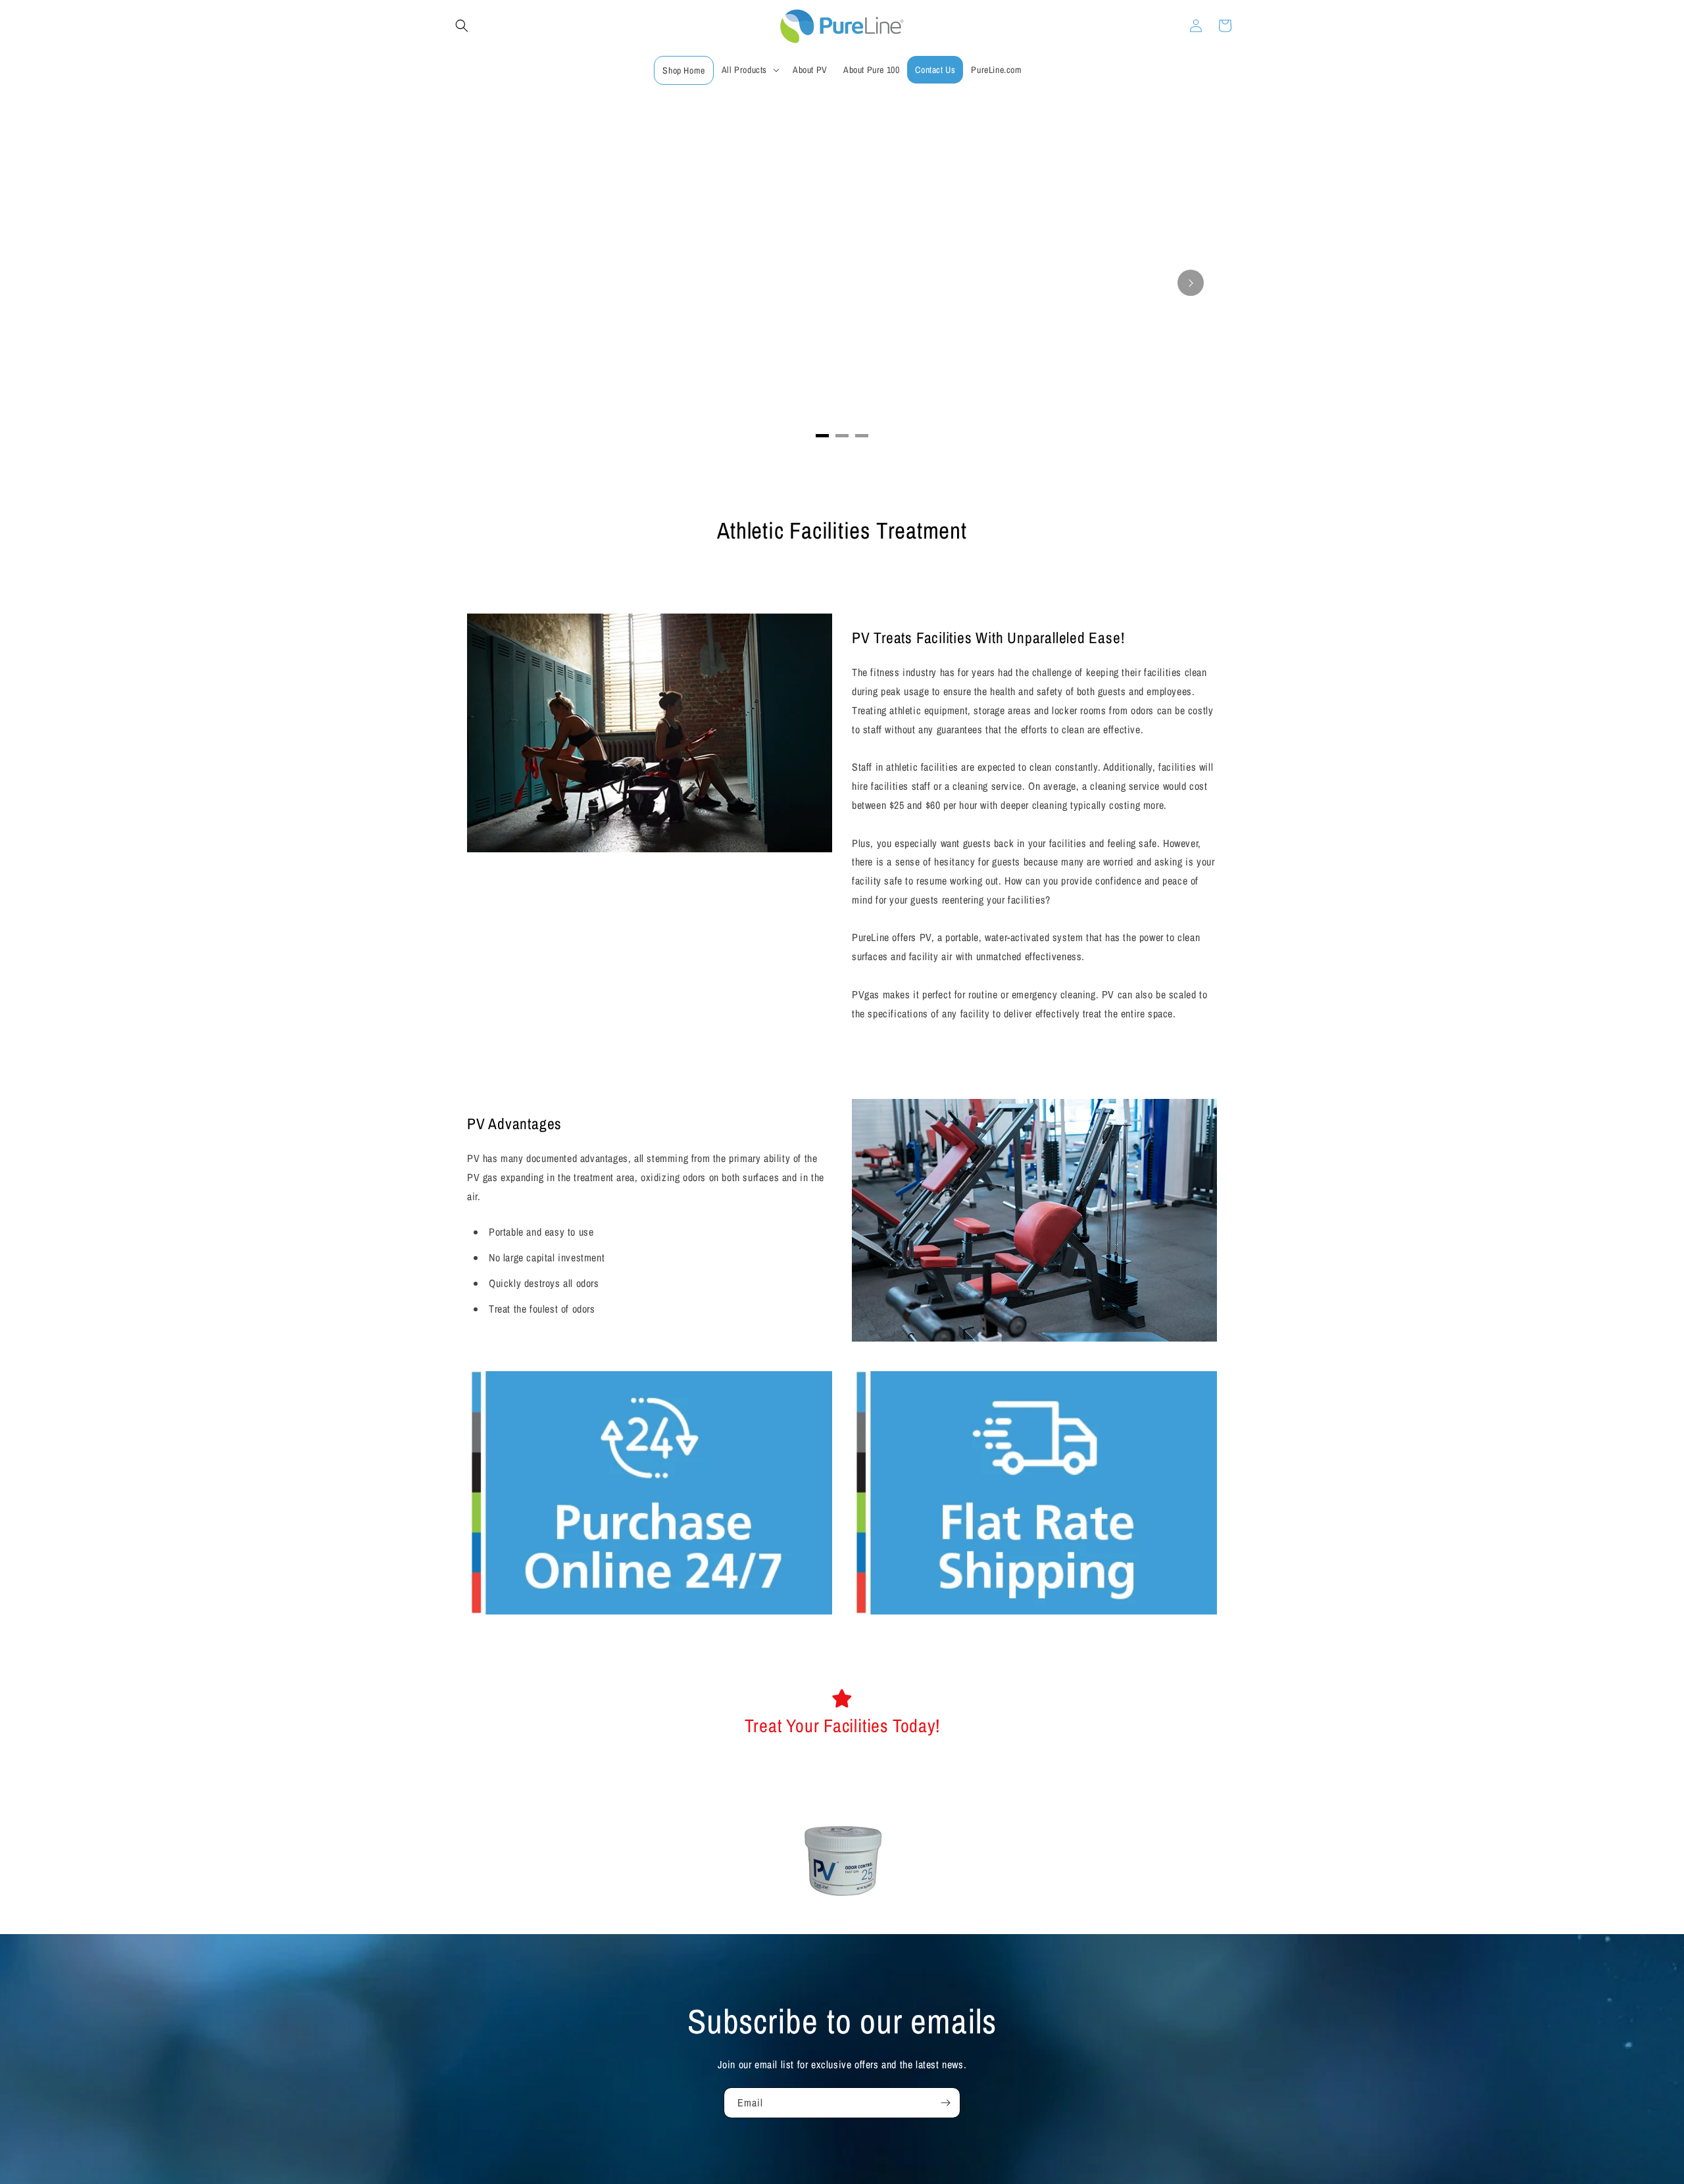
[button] (462, 26)
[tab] (822, 436)
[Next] (1191, 283)
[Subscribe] (945, 2103)
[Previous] (493, 283)
